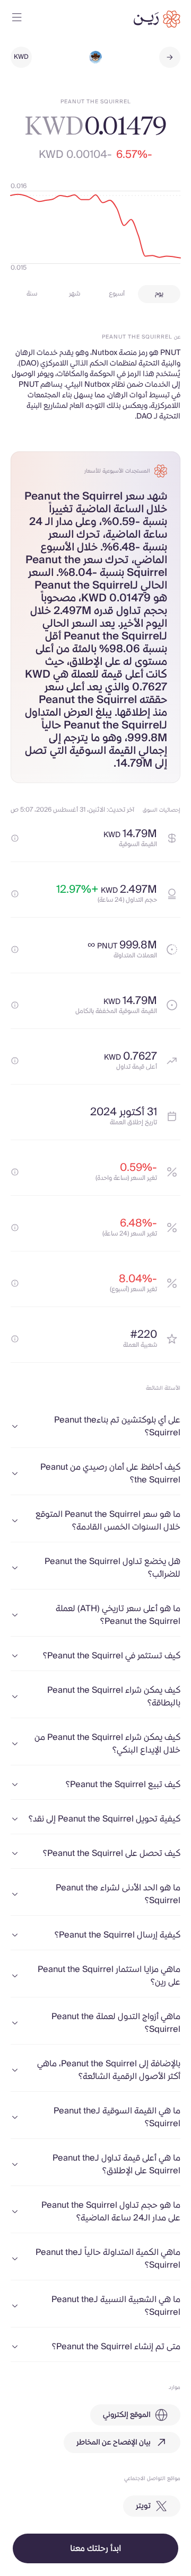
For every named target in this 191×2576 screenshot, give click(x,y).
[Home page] (157, 19)
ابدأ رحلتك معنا (95, 2548)
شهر (75, 294)
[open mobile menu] (17, 19)
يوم (159, 294)
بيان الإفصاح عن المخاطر (114, 2442)
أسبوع (117, 294)
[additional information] (15, 838)
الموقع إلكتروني (127, 2415)
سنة (32, 294)
